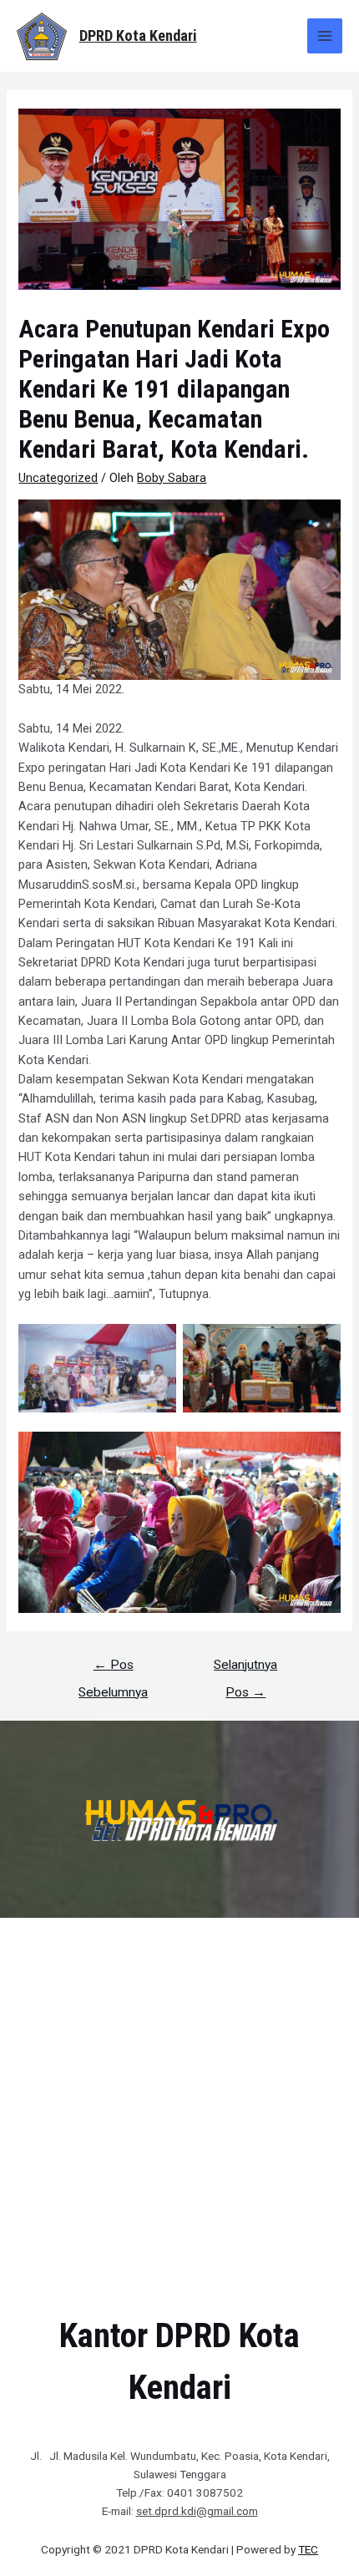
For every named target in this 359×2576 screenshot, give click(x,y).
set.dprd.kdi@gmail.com (197, 2511)
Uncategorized (58, 478)
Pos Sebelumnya (113, 1669)
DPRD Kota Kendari (138, 35)
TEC (308, 2549)
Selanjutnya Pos (245, 1669)
